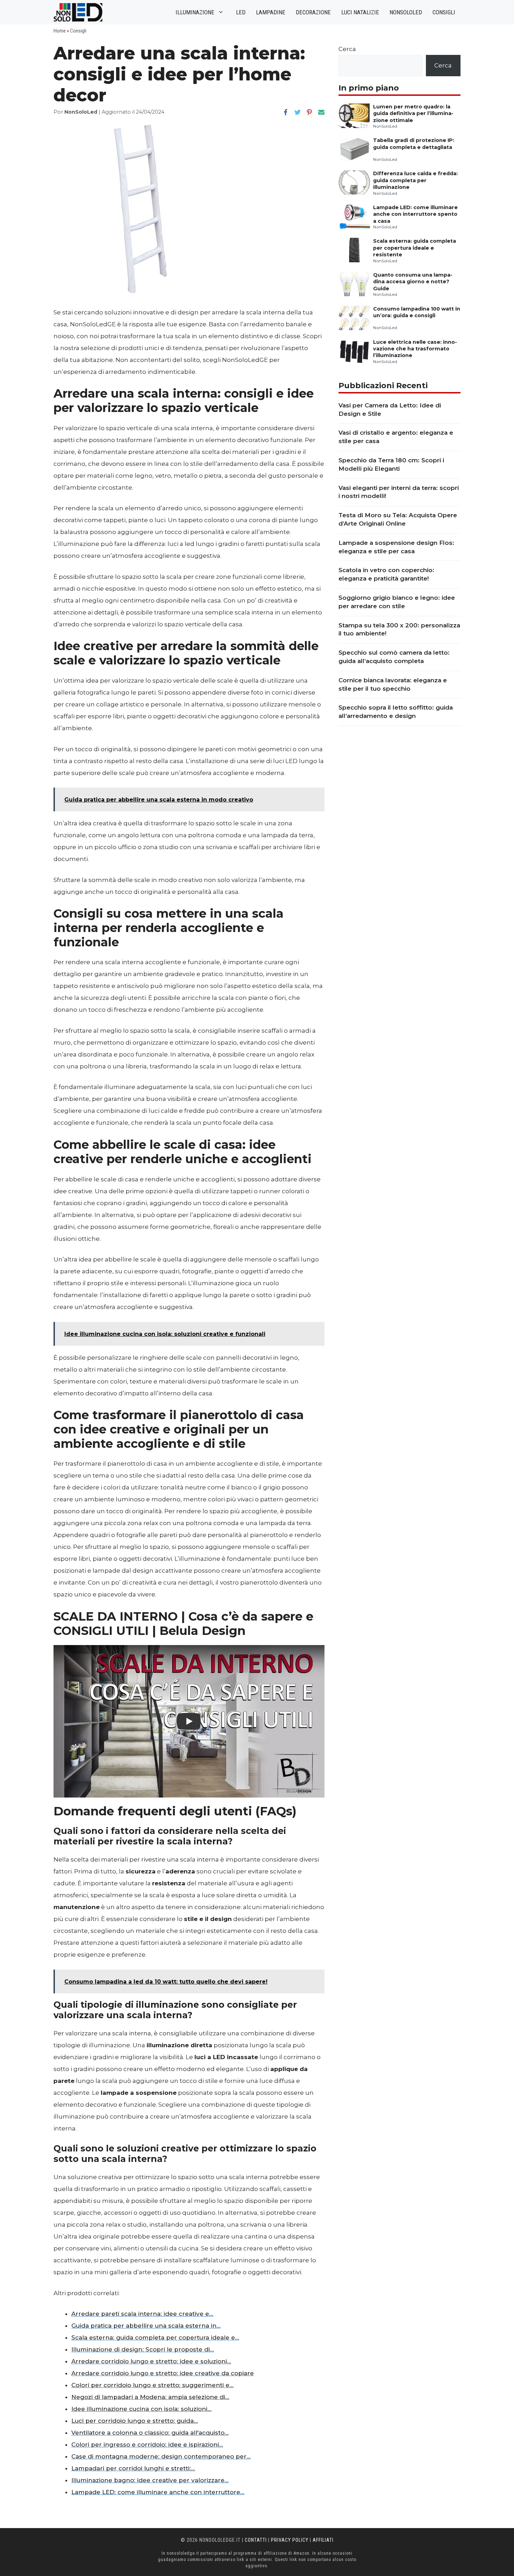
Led (241, 12)
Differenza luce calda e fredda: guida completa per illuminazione (415, 180)
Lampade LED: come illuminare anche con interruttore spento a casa (415, 214)
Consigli (444, 12)
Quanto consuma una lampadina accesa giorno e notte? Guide (413, 282)
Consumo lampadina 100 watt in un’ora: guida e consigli (417, 312)
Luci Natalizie (360, 12)
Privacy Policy (290, 2540)
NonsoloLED (406, 12)
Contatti (256, 2540)
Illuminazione (195, 12)
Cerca (347, 49)
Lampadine (271, 12)
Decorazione (313, 12)
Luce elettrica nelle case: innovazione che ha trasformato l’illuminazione (415, 349)
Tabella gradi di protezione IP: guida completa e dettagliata (414, 144)
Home (60, 31)
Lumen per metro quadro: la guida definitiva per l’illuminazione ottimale (413, 113)
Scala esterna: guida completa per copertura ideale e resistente (415, 248)
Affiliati (323, 2540)
